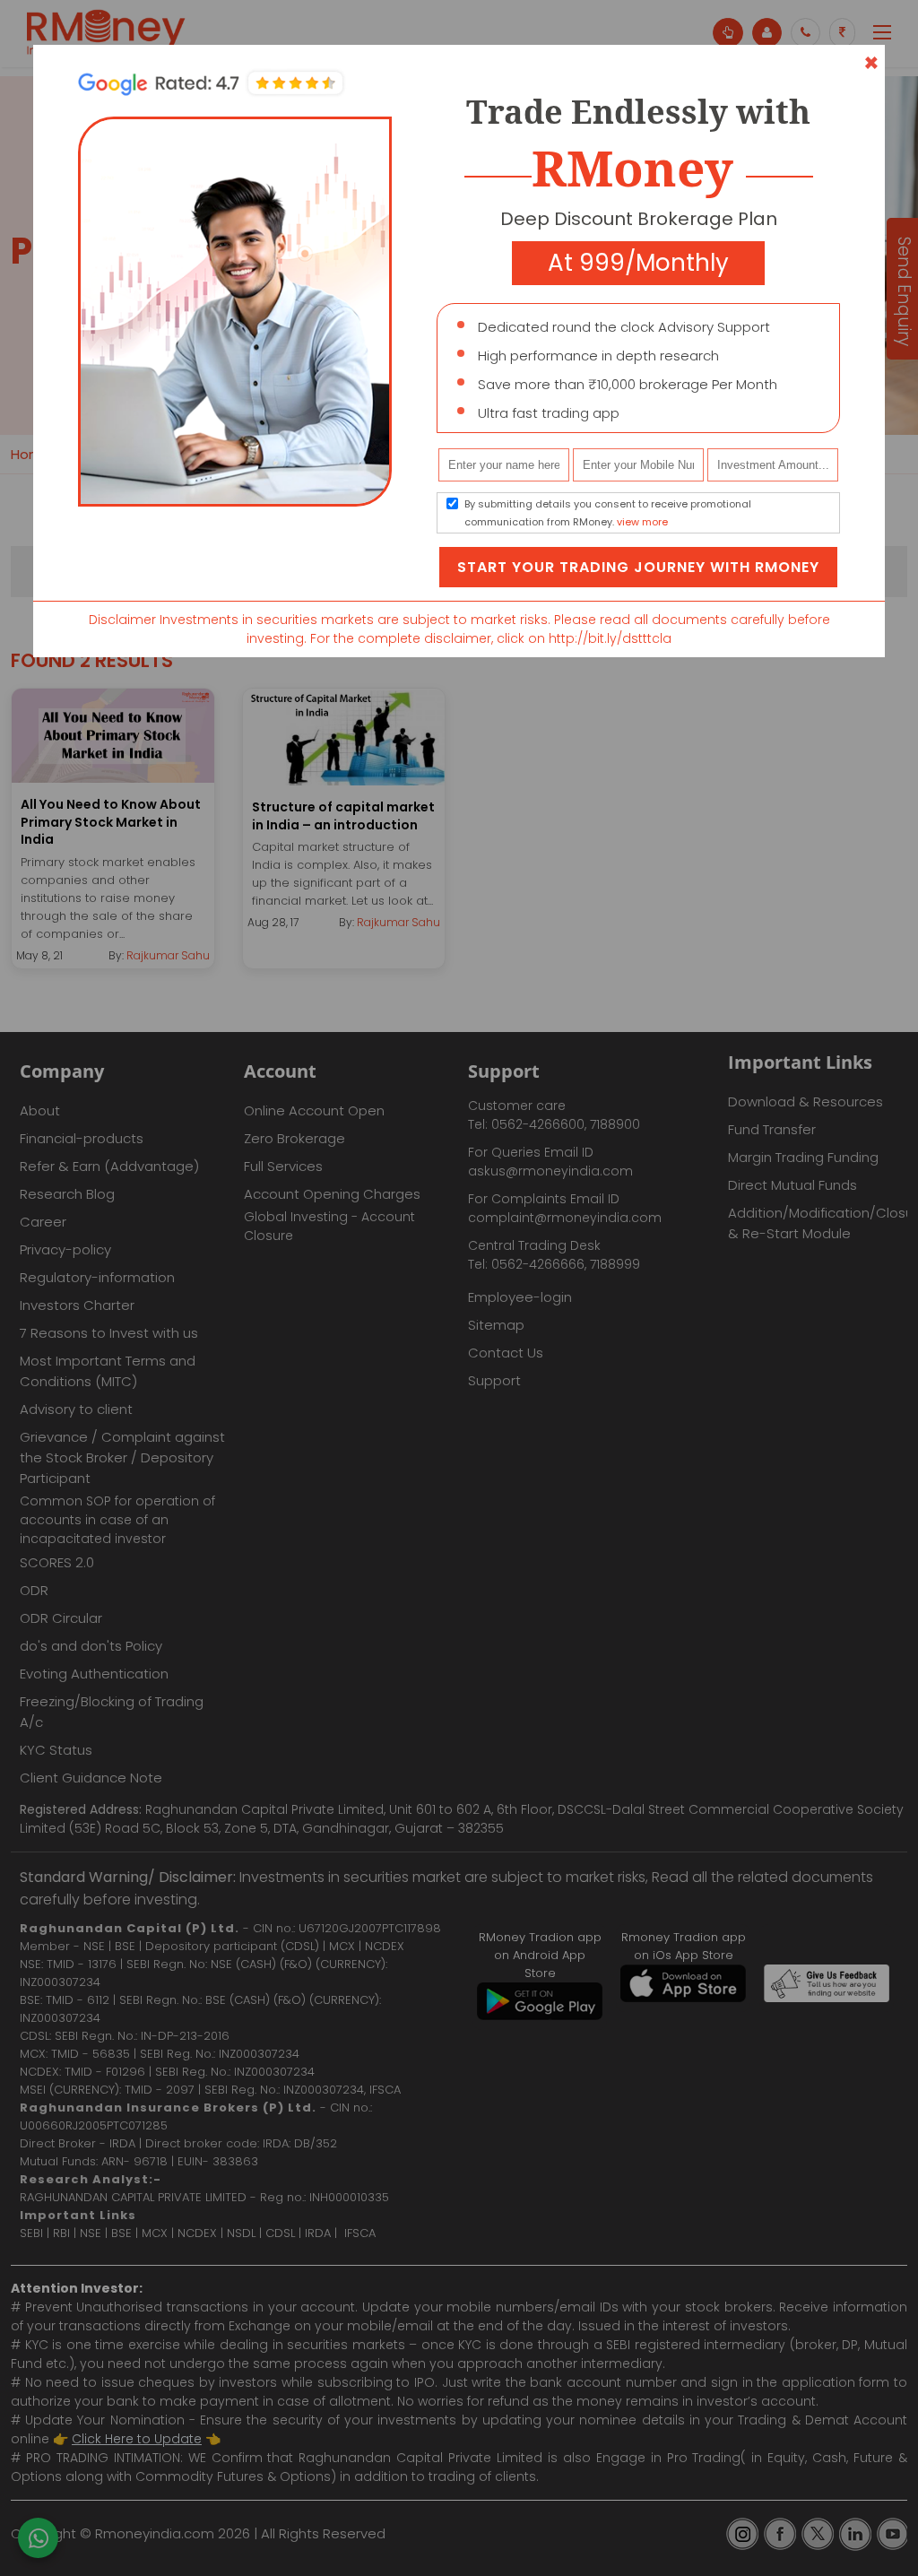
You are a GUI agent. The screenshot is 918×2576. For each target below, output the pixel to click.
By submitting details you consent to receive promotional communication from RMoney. (608, 513)
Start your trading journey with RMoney (638, 567)
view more (642, 522)
